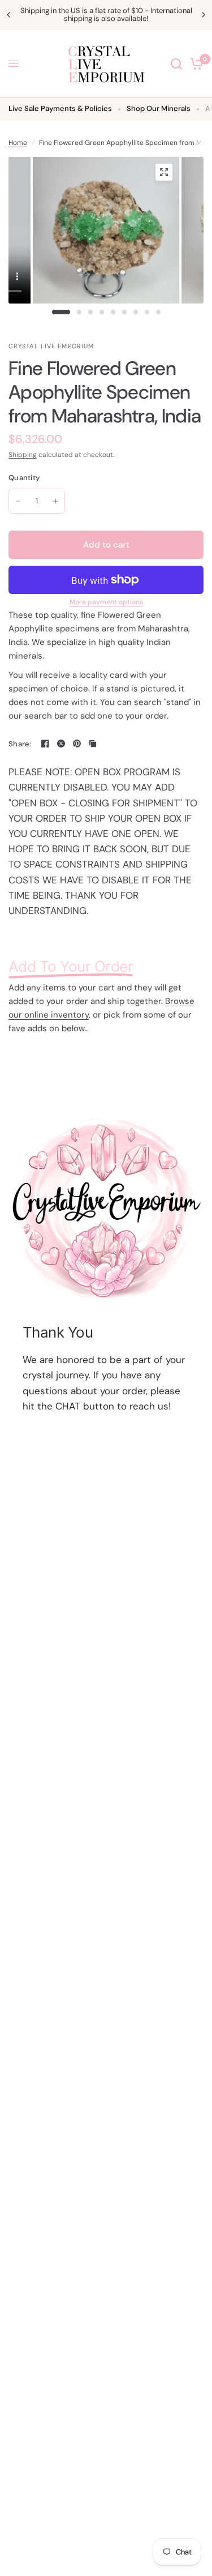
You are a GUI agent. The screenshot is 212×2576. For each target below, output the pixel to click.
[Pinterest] (77, 744)
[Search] (176, 64)
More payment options (106, 602)
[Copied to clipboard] (93, 744)
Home (18, 143)
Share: (20, 744)
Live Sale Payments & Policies (60, 108)
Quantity (24, 478)
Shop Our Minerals (159, 108)
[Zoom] (164, 172)
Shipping (23, 455)
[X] (61, 744)
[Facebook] (45, 744)
